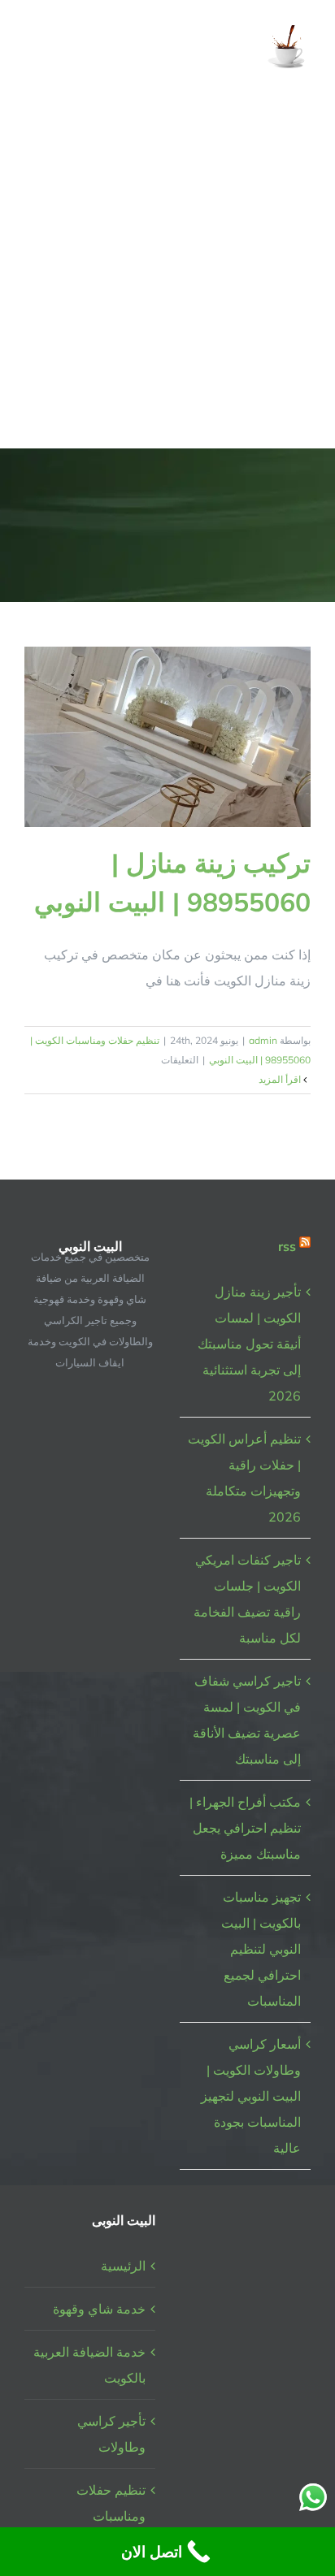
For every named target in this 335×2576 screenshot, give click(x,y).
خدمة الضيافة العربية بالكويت (89, 2365)
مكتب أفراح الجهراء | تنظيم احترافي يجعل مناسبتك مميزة (245, 1828)
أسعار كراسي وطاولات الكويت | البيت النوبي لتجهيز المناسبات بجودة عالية (251, 2096)
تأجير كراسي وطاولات (111, 2434)
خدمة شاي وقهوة (99, 2309)
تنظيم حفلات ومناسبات (111, 2503)
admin (263, 1040)
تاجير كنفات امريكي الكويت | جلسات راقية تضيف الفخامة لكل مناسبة (247, 1599)
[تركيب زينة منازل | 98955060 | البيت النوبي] (167, 737)
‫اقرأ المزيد (281, 1079)
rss (287, 1246)
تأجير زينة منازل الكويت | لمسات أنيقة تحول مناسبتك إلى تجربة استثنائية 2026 (249, 1344)
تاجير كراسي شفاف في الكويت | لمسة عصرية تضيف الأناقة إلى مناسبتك (247, 1720)
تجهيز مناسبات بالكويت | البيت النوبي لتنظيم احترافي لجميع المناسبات (261, 1949)
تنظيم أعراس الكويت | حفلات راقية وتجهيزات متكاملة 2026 (244, 1478)
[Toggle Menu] (36, 48)
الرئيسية (123, 2266)
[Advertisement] (167, 272)
